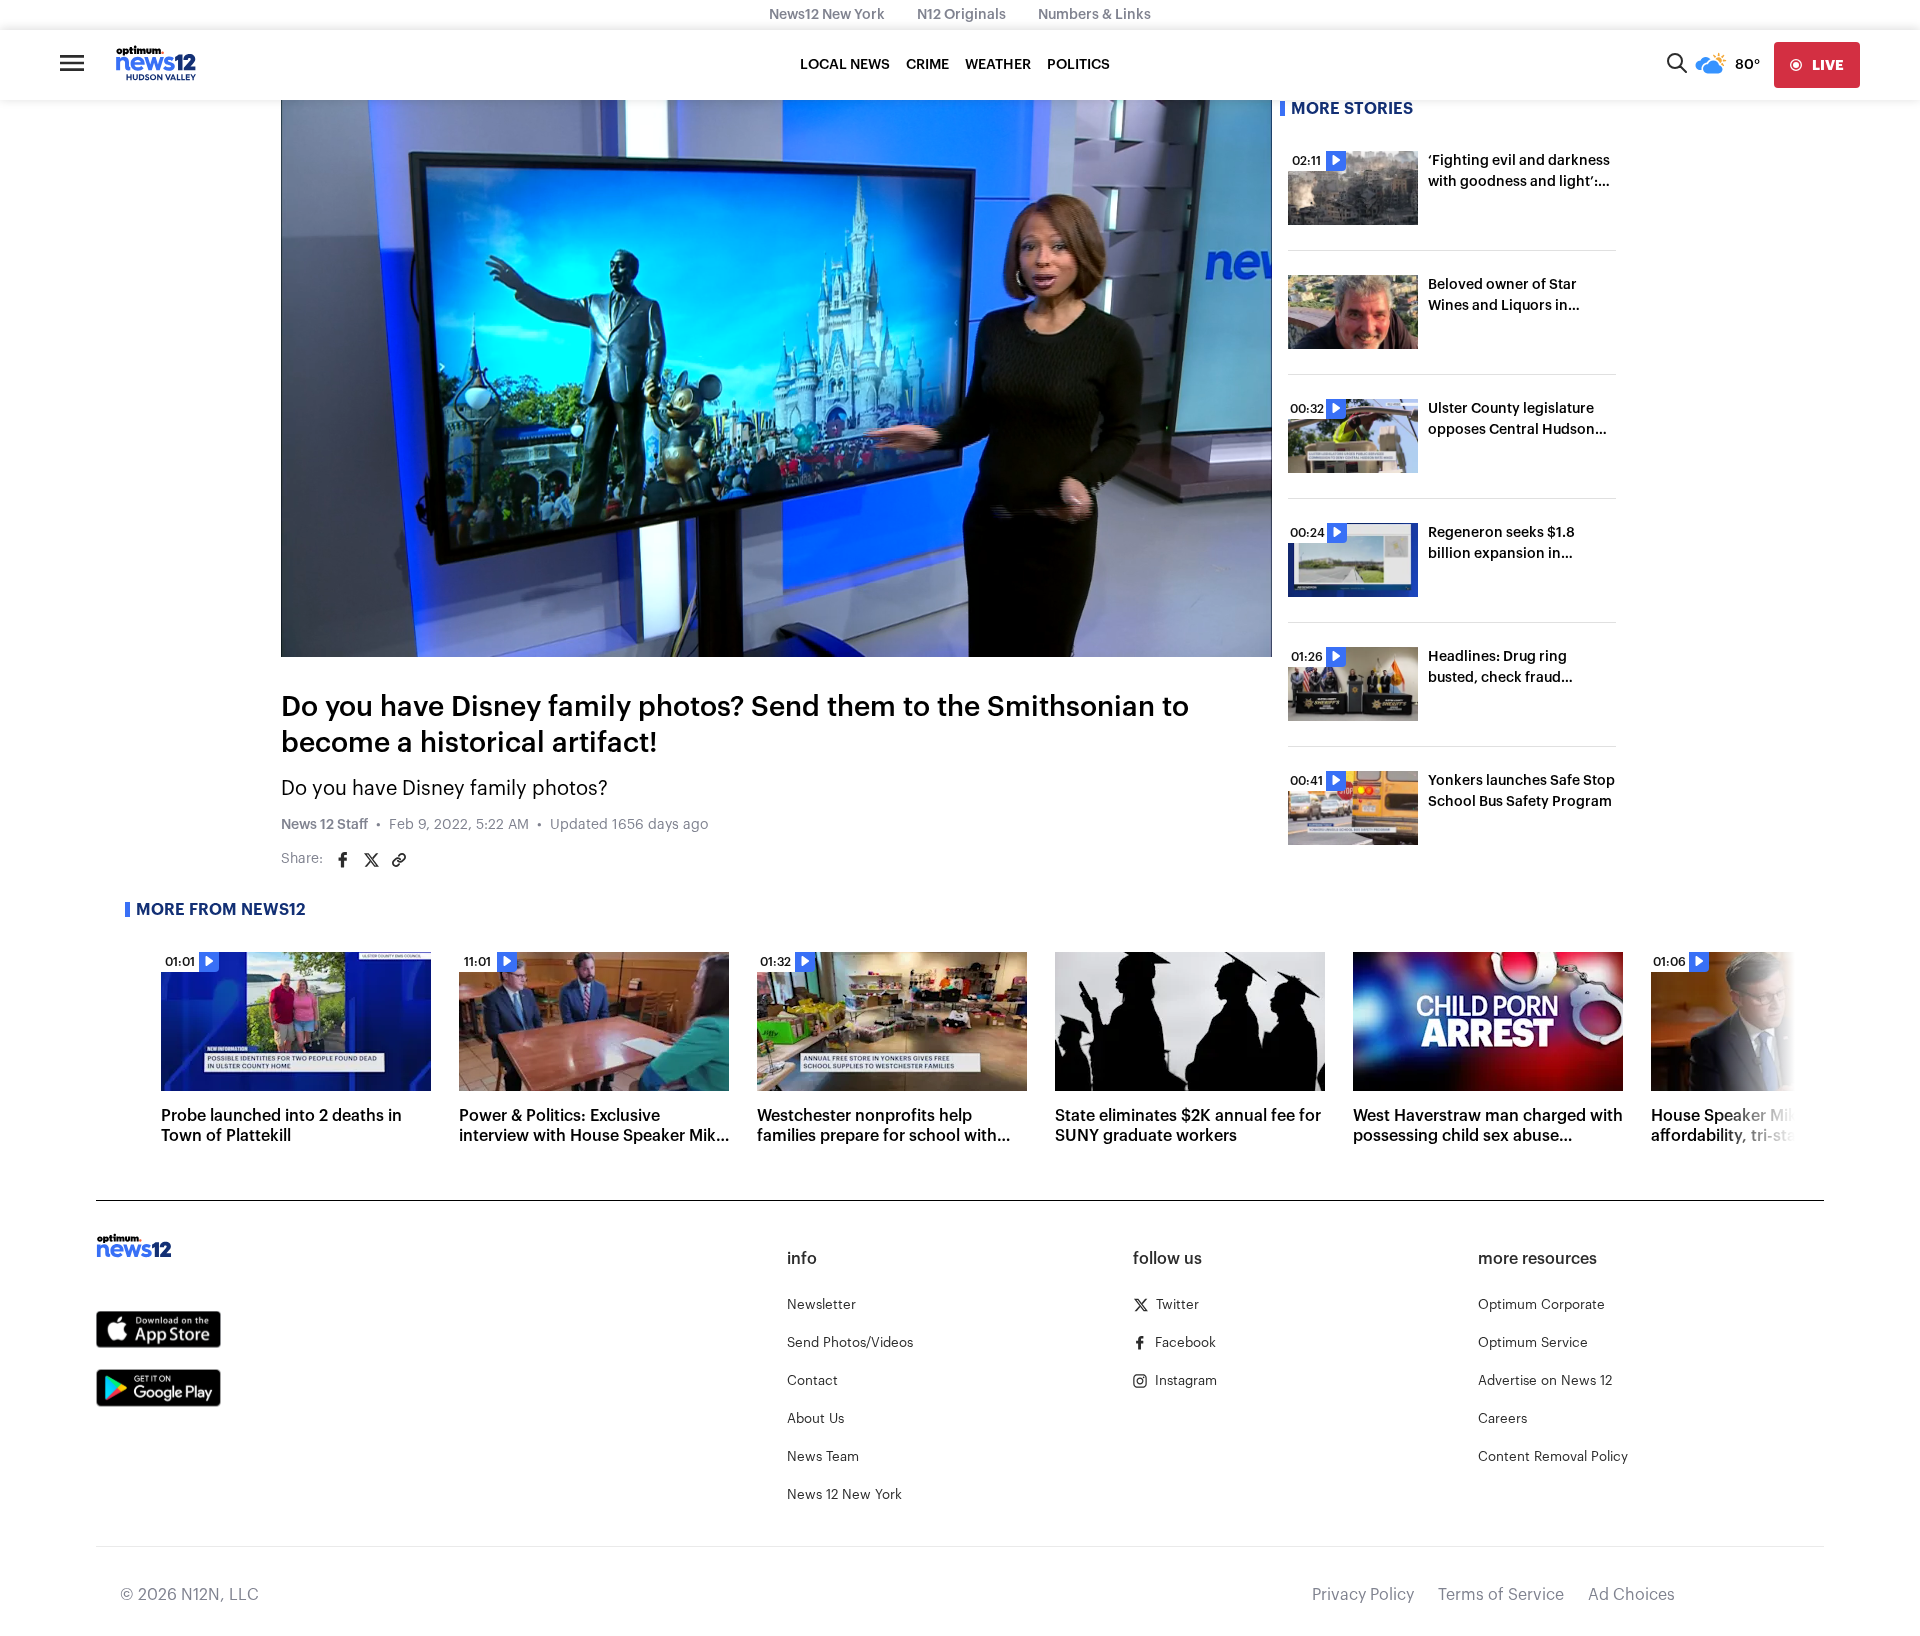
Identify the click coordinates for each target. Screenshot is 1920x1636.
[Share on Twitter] (371, 860)
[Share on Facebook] (343, 860)
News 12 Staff (324, 825)
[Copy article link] (399, 860)
